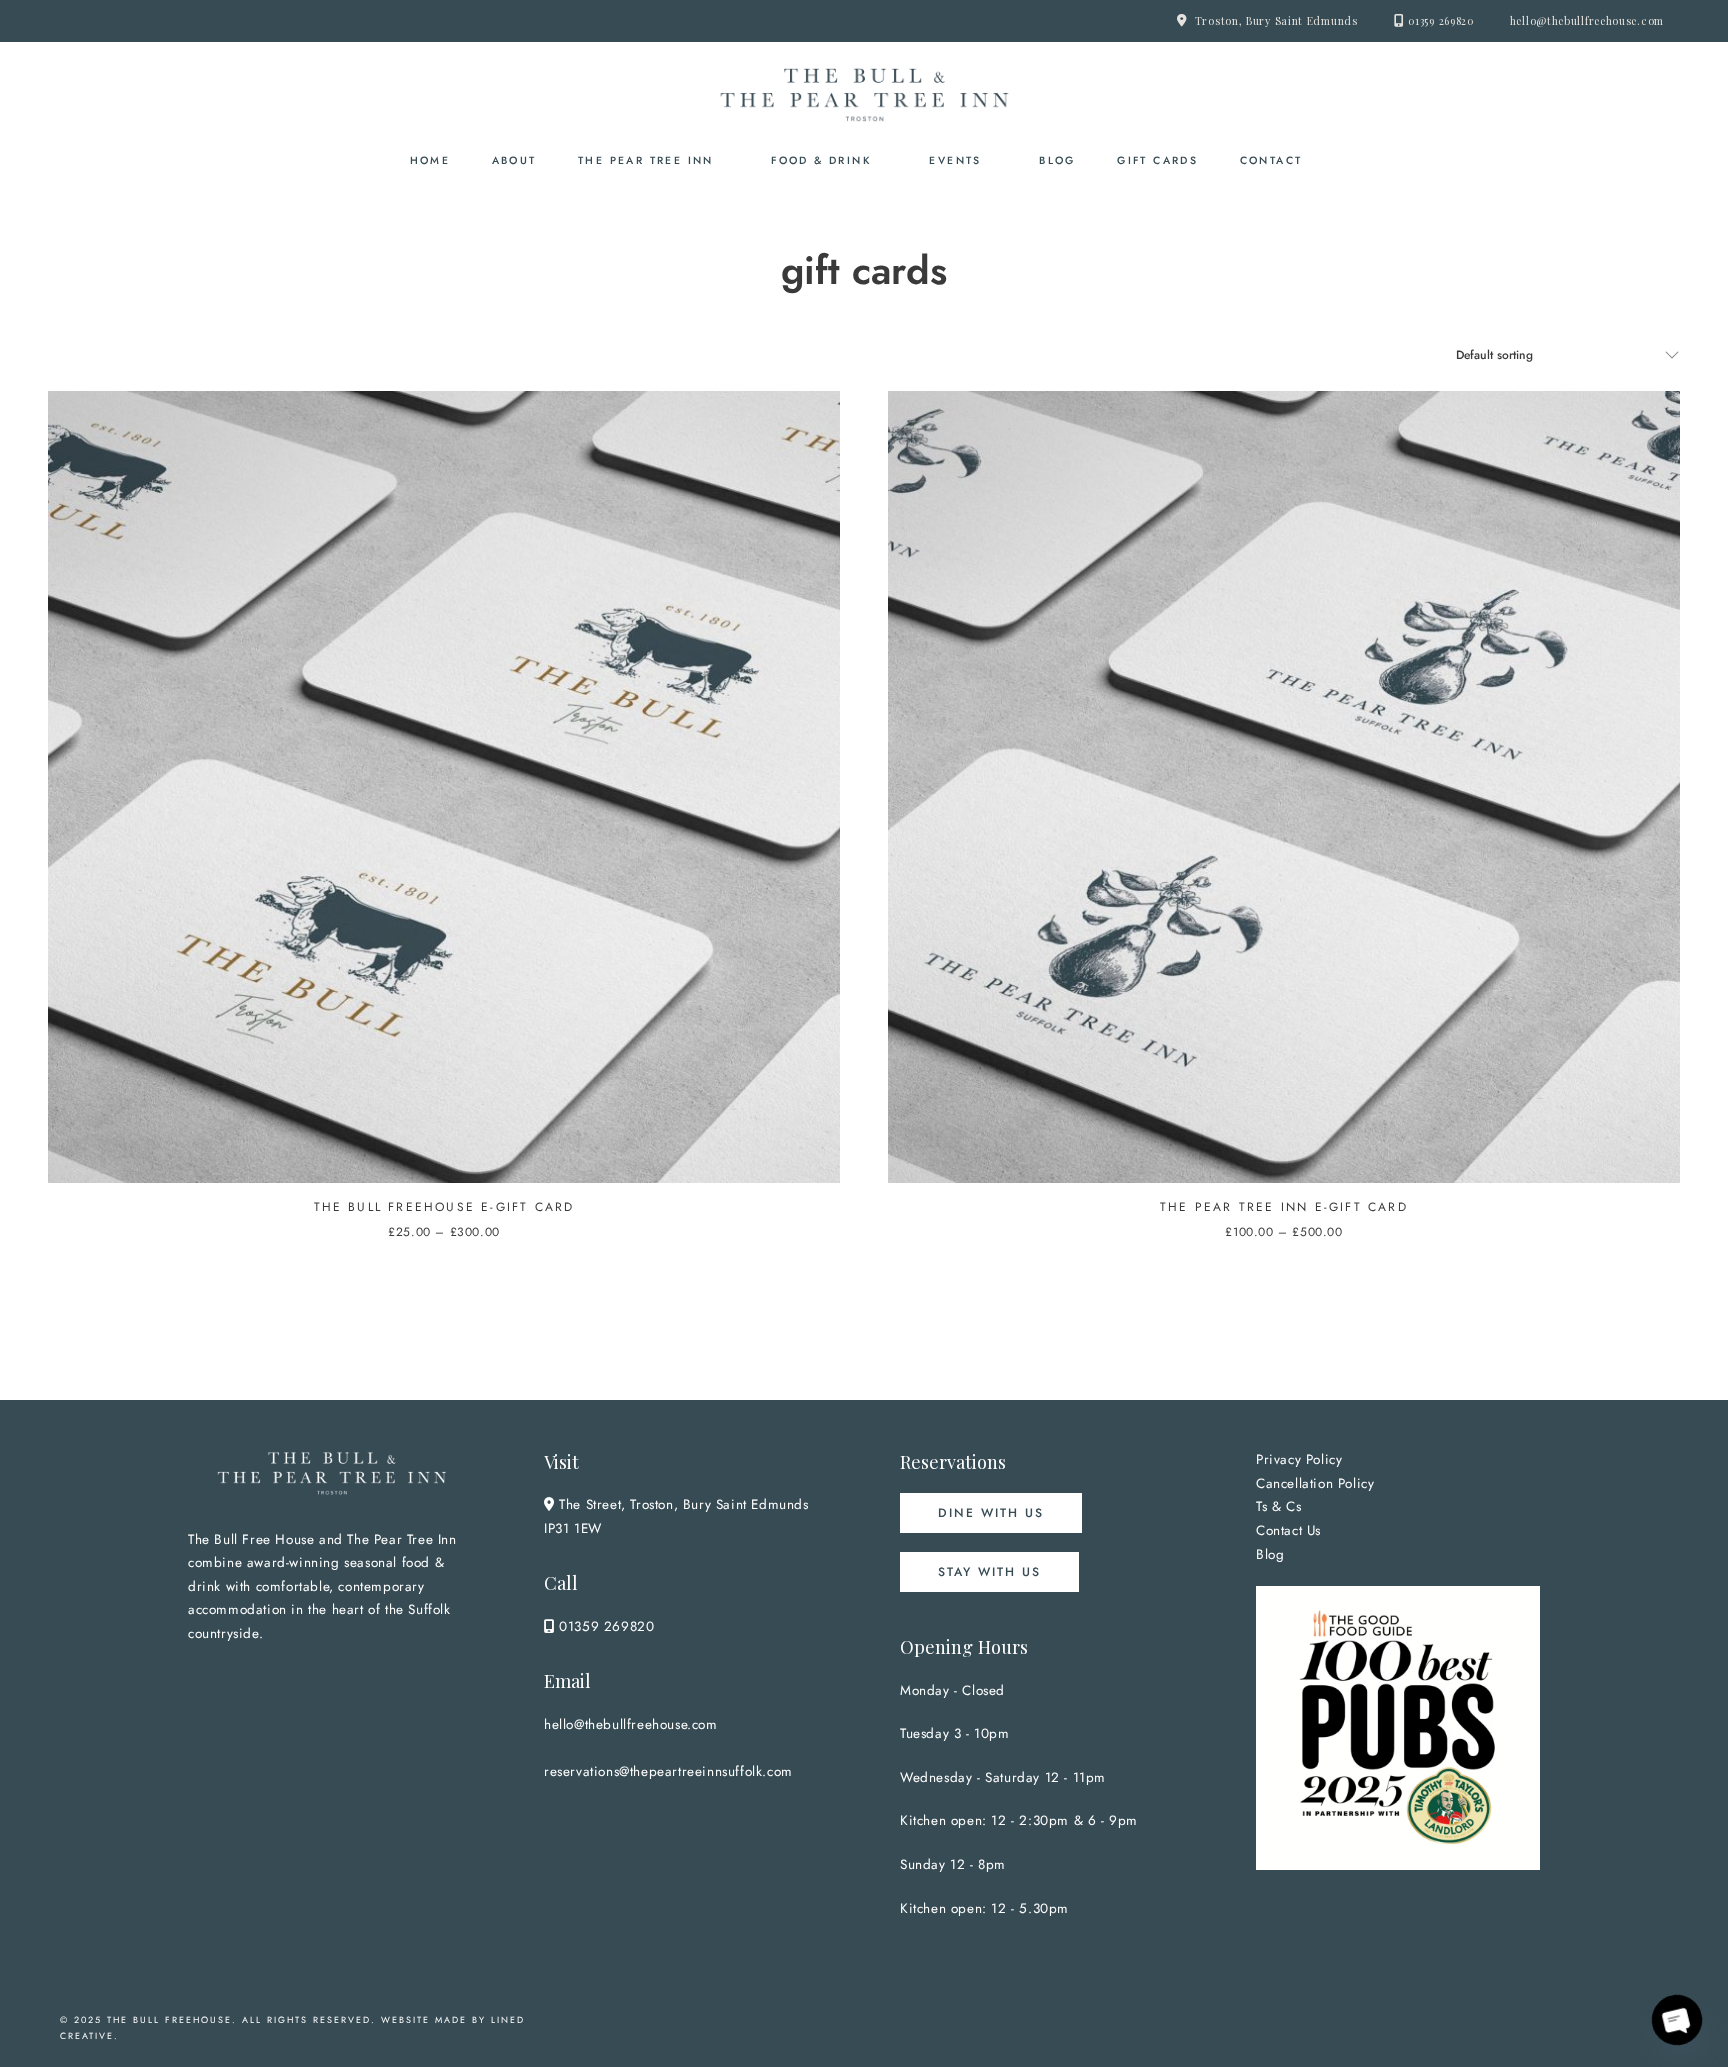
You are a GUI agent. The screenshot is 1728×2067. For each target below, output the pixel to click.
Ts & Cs (1278, 1506)
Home (430, 160)
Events (955, 160)
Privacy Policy (1299, 1459)
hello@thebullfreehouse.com (1587, 21)
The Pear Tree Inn (646, 160)
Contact (1271, 160)
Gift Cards (1157, 160)
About (514, 160)
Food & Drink (821, 160)
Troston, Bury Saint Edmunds (1276, 21)
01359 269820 (1440, 21)
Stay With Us (989, 1572)
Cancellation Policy (1315, 1483)
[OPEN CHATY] (1677, 2020)
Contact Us (1288, 1530)
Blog (1057, 160)
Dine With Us (991, 1513)
